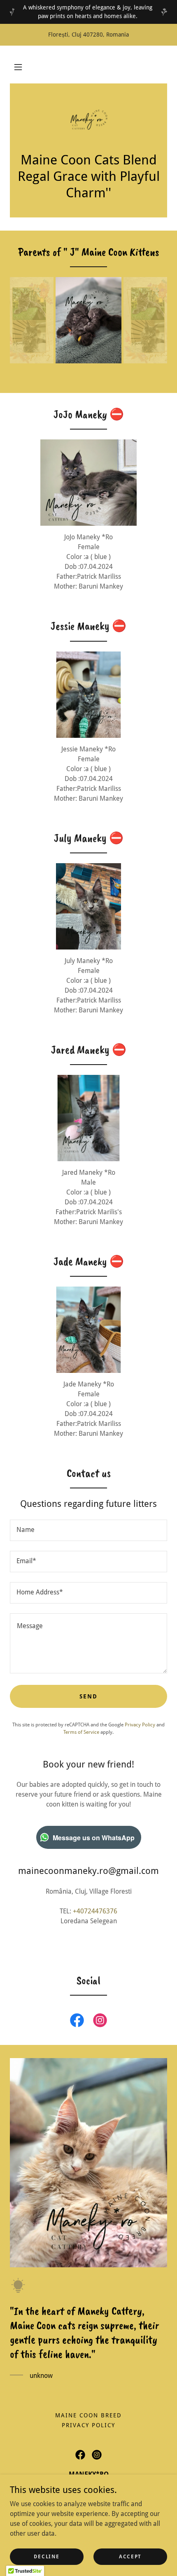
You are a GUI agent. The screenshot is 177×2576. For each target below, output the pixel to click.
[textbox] (88, 1530)
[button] (18, 67)
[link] (88, 122)
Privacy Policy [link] (140, 1725)
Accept (130, 2556)
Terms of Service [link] (81, 1732)
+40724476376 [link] (95, 1911)
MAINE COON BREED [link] (88, 2415)
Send (88, 1696)
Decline (47, 2556)
